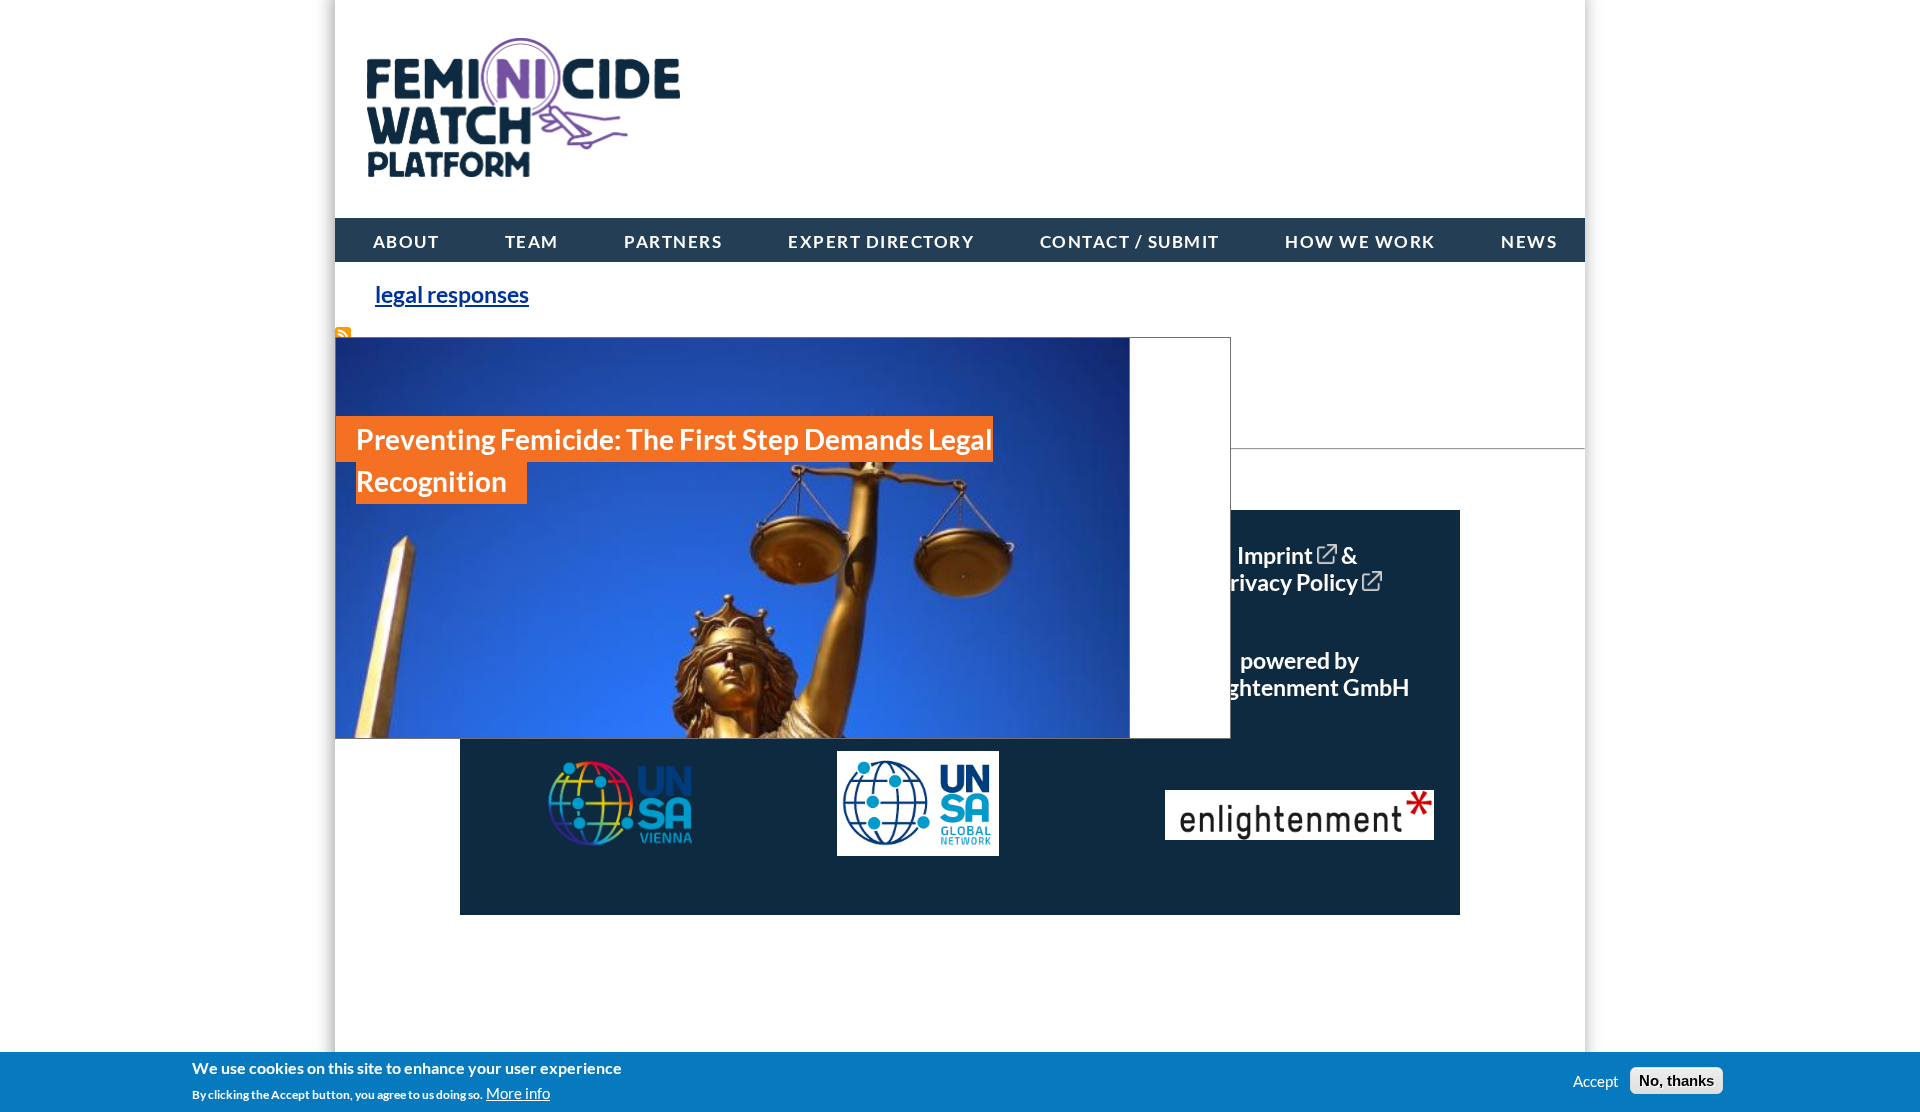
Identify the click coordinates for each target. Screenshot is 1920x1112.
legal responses (452, 294)
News (1529, 241)
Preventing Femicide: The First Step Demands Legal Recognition (674, 460)
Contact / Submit (1130, 241)
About (406, 241)
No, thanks (1676, 1080)
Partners (673, 241)
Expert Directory (881, 241)
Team (532, 241)
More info (518, 1093)
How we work (1360, 241)
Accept (1596, 1081)
